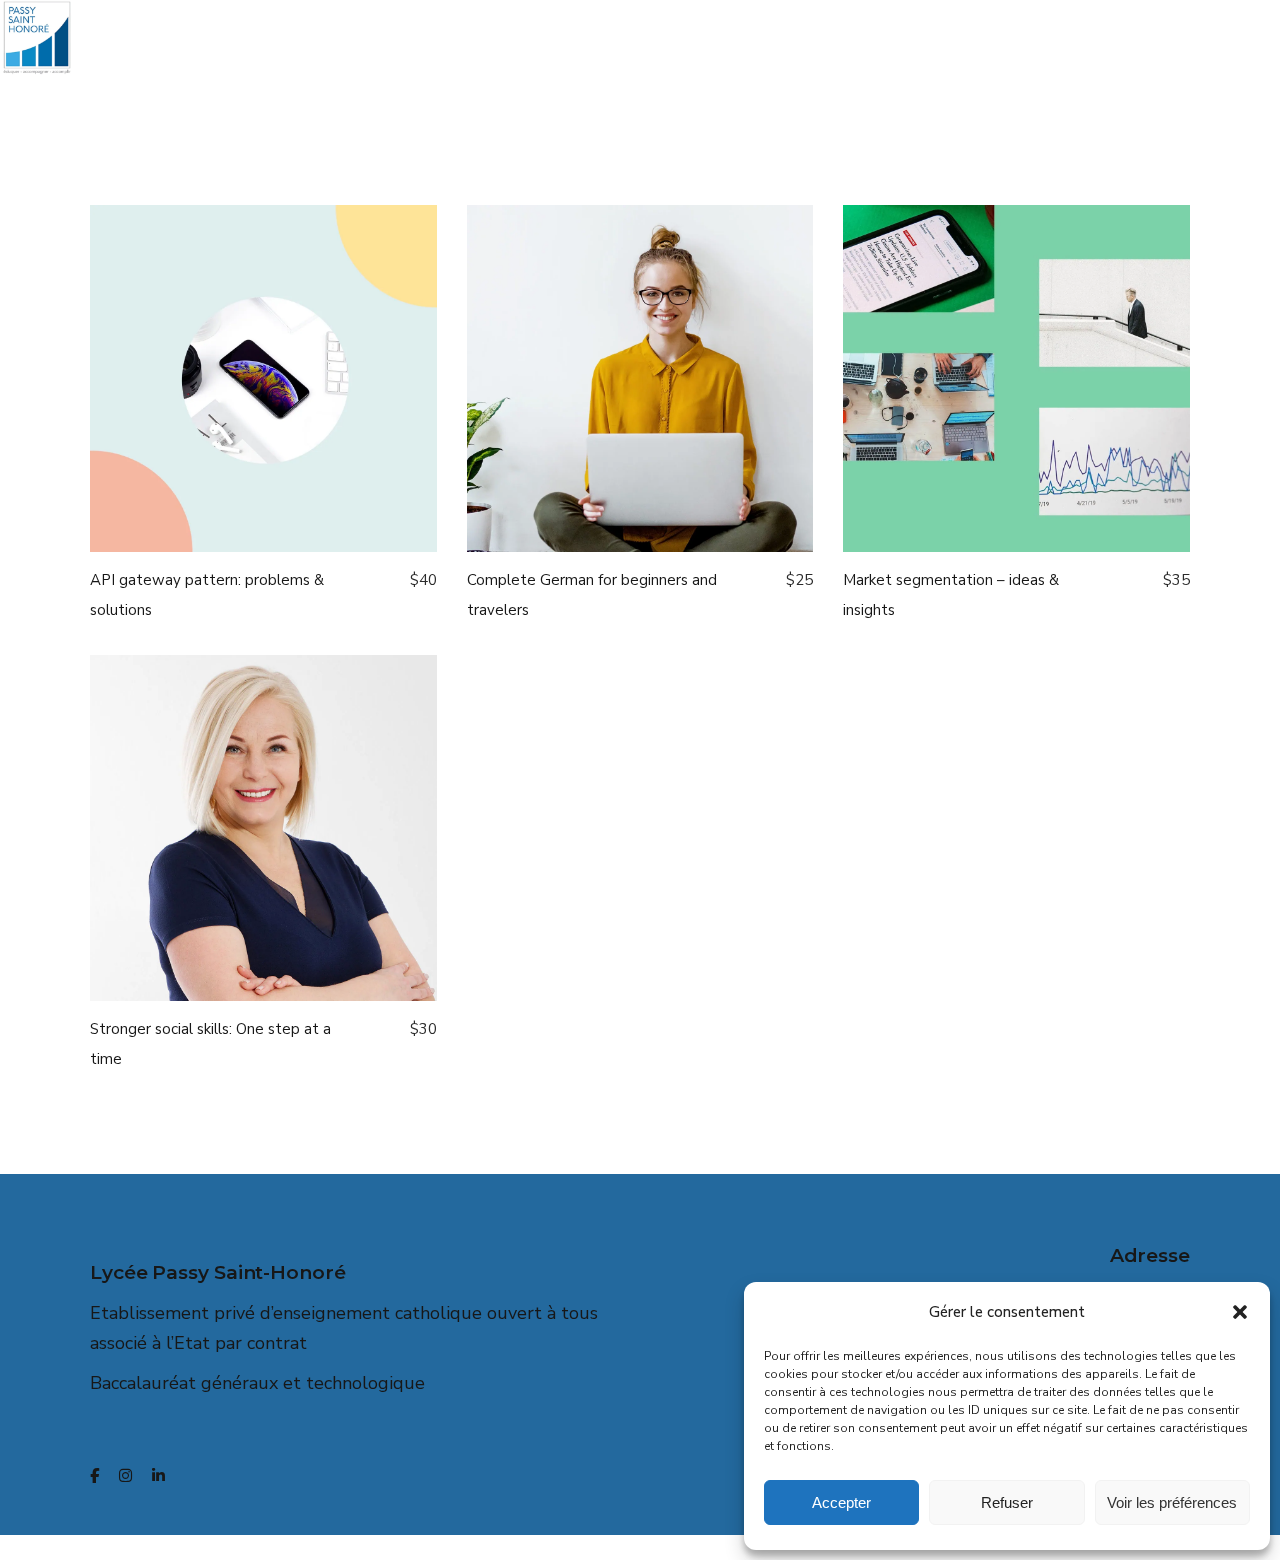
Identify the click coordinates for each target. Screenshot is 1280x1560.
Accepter (841, 1502)
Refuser (1007, 1502)
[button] (1240, 1312)
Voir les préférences (1172, 1502)
